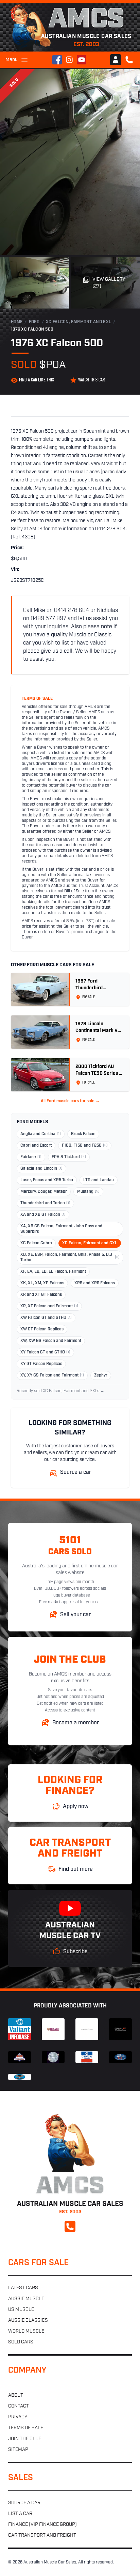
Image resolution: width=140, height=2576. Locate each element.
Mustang (88, 1192)
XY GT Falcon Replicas (41, 1364)
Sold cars (21, 2342)
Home (17, 322)
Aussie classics (28, 2321)
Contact (19, 2406)
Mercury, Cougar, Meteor (44, 1192)
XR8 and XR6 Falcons (95, 1283)
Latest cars (23, 2288)
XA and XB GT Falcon (43, 1215)
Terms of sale (26, 2428)
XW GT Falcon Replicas (42, 1329)
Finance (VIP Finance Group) (42, 2525)
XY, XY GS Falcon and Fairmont (52, 1375)
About (16, 2395)
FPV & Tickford (69, 1157)
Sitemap (18, 2450)
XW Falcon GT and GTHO (46, 1318)
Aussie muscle (26, 2299)
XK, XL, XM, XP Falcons (42, 1283)
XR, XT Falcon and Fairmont (49, 1306)
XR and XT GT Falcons (41, 1295)
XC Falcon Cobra (36, 1243)
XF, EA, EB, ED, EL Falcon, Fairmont (53, 1272)
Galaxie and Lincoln (41, 1169)
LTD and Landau (99, 1180)
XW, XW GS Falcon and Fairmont (51, 1341)
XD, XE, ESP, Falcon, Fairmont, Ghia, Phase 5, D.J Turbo (70, 1257)
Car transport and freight (42, 2535)
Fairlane (31, 1157)
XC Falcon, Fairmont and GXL (78, 322)
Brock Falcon (83, 1134)
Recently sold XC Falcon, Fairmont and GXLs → (60, 1391)
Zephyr (101, 1375)
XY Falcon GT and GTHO (45, 1352)
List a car (20, 2514)
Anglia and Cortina (41, 1134)
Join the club (25, 2439)
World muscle (26, 2331)
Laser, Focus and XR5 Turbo (47, 1180)
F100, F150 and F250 (85, 1146)
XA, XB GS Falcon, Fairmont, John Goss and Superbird (61, 1229)
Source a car (24, 2503)
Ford (34, 322)
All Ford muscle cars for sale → (70, 1101)
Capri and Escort (36, 1146)
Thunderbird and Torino (45, 1203)
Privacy (18, 2417)
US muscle (21, 2310)
